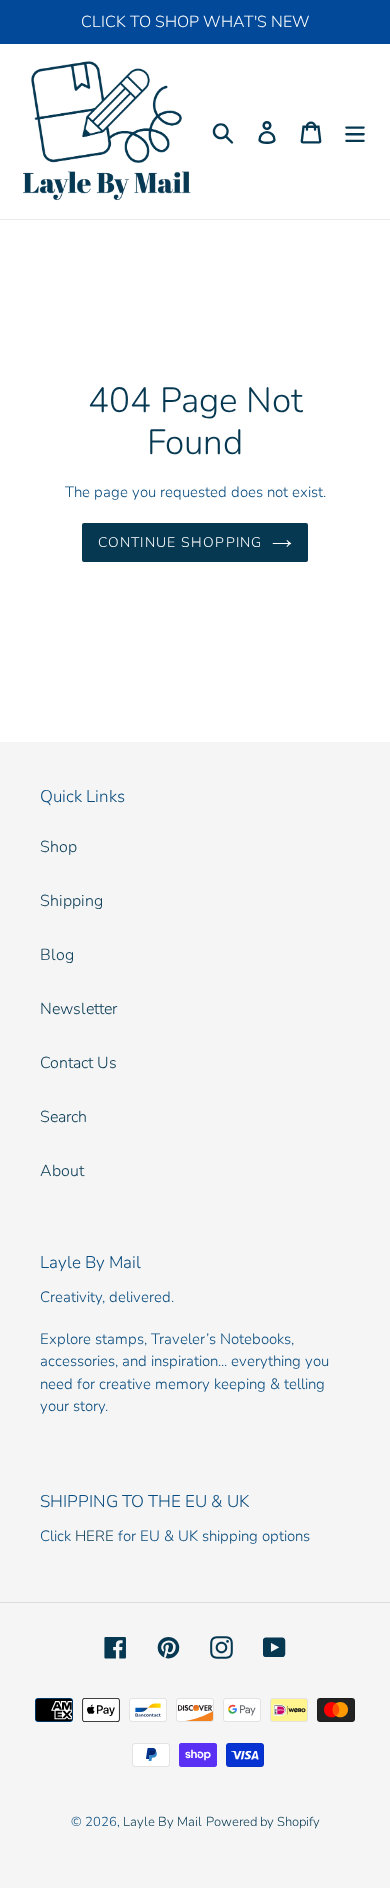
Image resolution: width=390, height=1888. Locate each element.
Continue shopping (180, 542)
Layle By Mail (162, 1822)
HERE (94, 1536)
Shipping (71, 901)
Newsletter (78, 1009)
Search (63, 1117)
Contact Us (78, 1063)
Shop (58, 847)
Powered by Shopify (263, 1822)
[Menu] (355, 131)
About (62, 1171)
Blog (57, 955)
